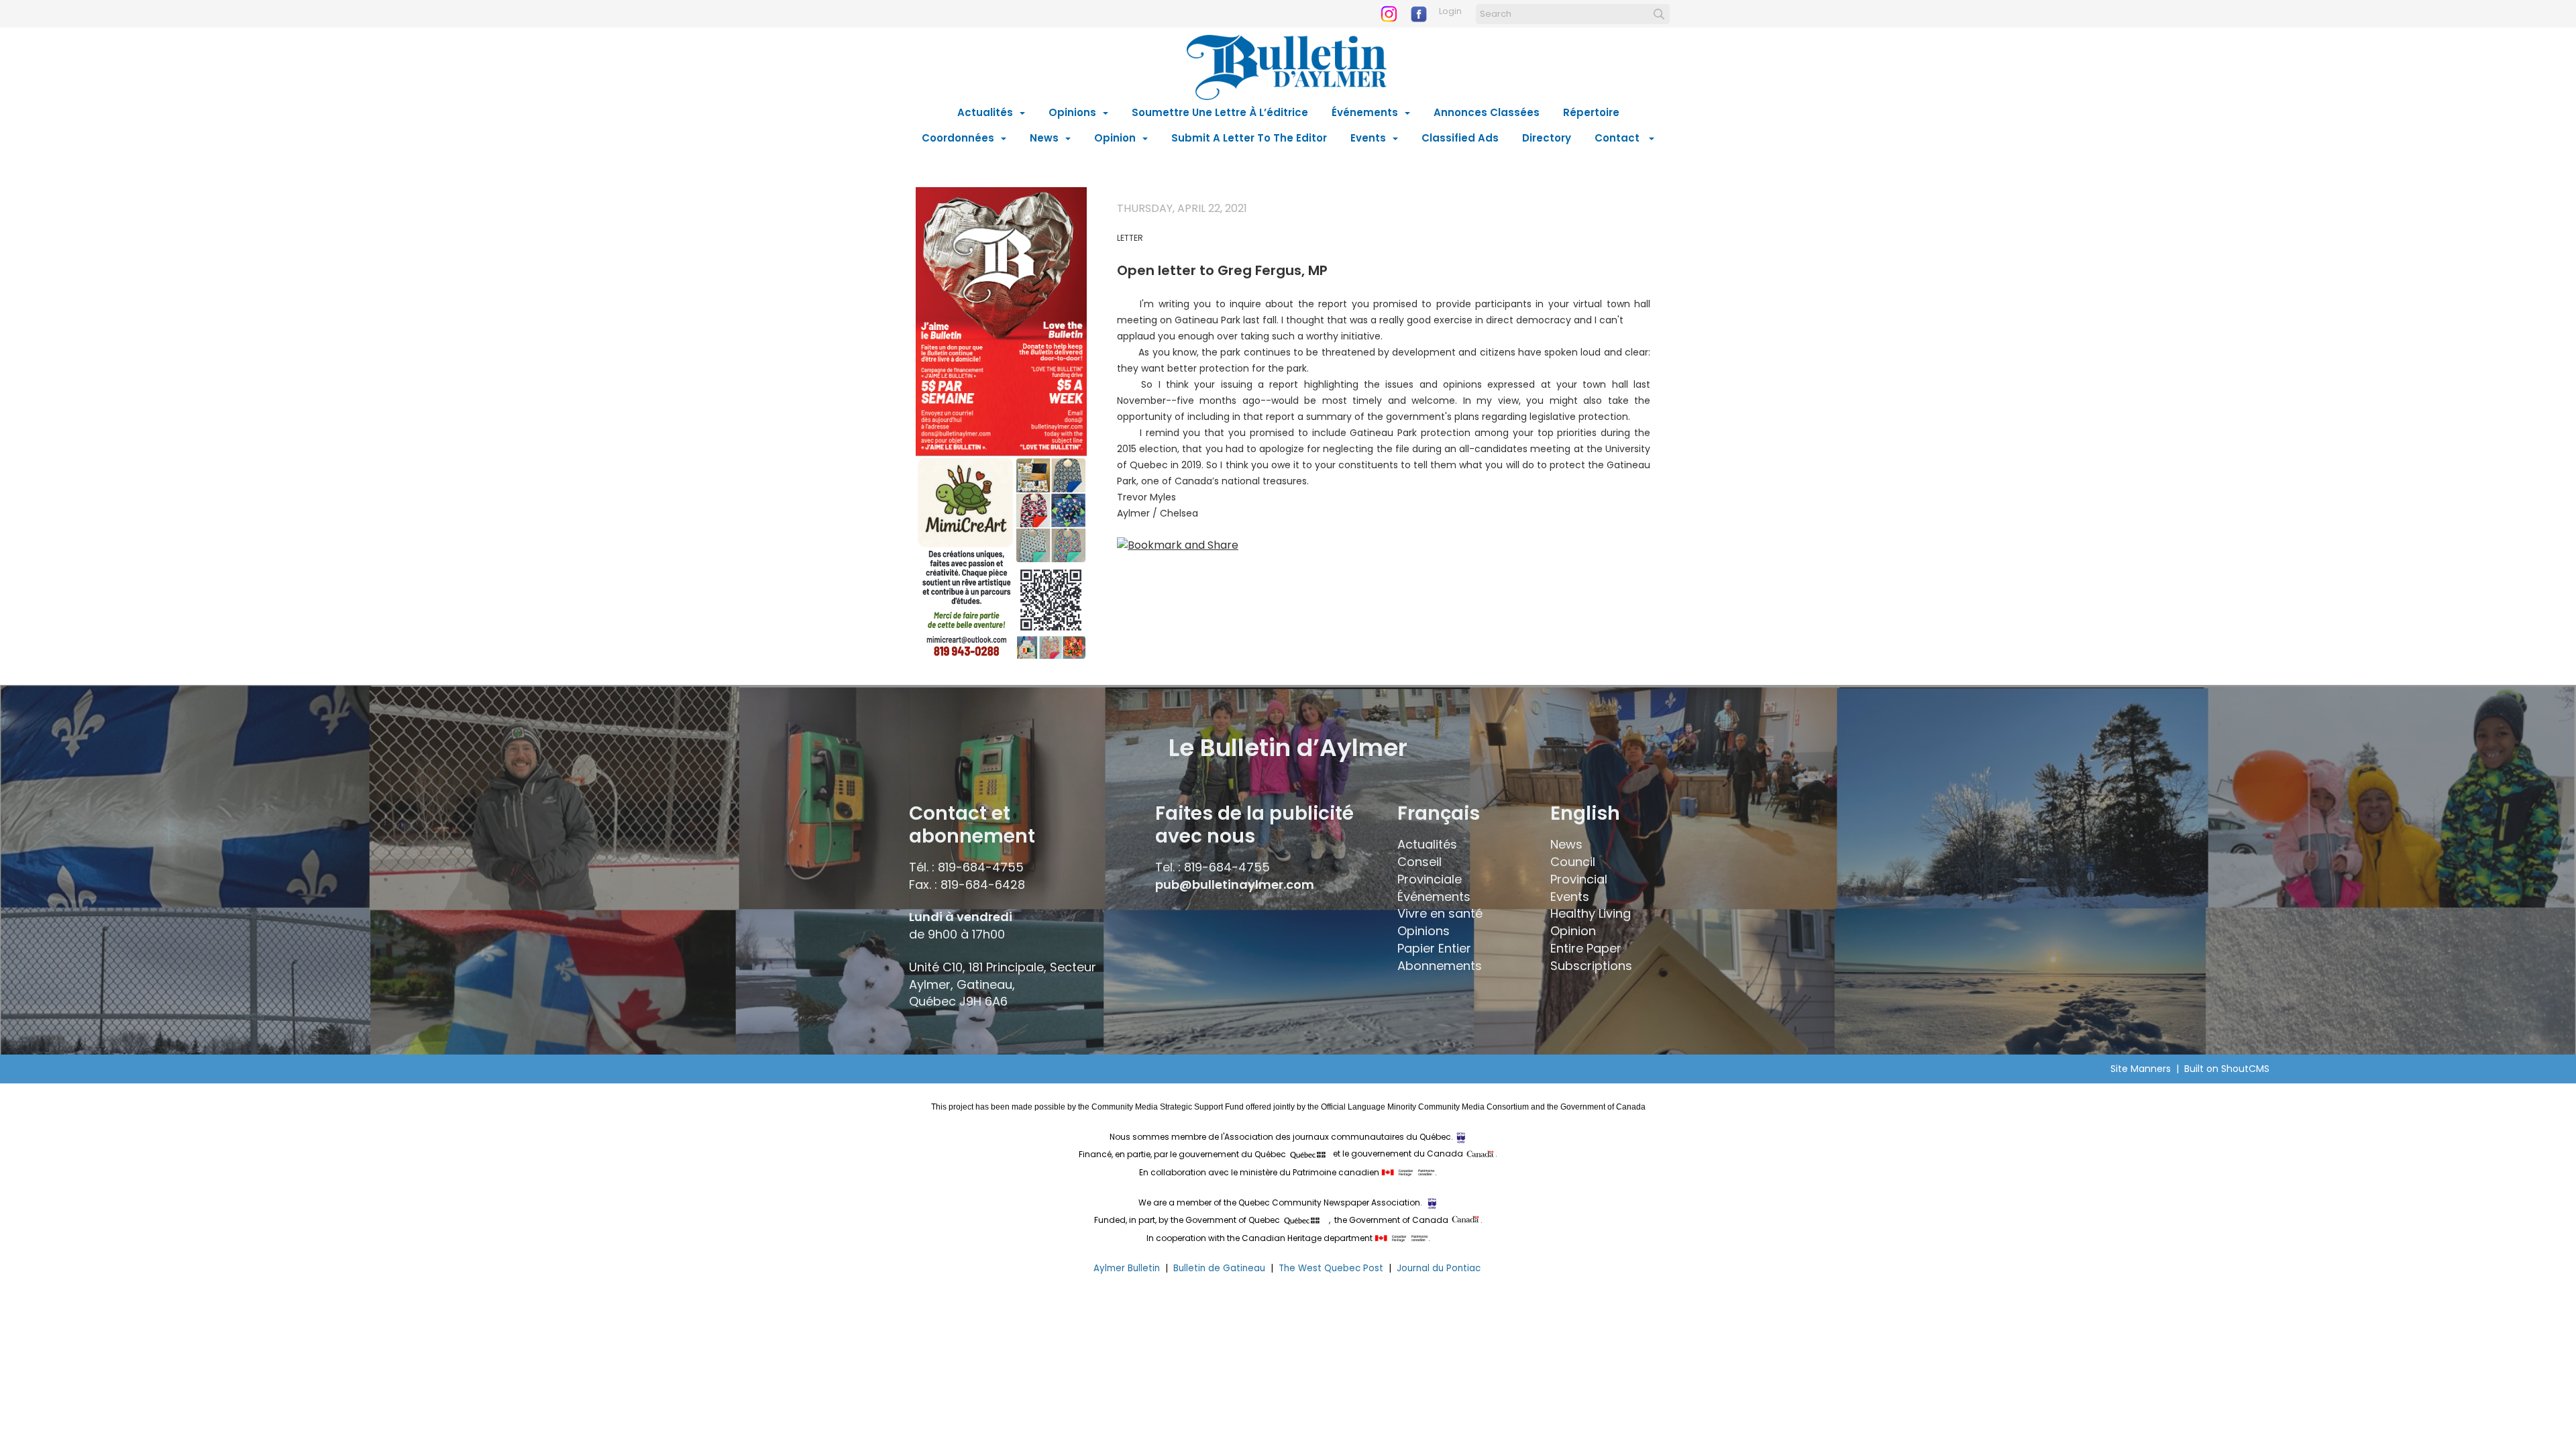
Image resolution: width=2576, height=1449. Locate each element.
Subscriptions (1591, 966)
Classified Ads (1460, 138)
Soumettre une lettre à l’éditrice (1220, 112)
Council (1573, 862)
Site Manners (2143, 1069)
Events (1368, 138)
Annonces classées (1487, 112)
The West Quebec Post (1331, 1268)
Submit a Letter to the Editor (1249, 138)
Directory (1547, 138)
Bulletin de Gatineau (1219, 1268)
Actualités (985, 112)
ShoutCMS (2245, 1069)
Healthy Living (1591, 913)
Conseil (1419, 862)
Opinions (1072, 112)
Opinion (1115, 138)
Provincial (1579, 879)
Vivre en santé (1440, 913)
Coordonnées (958, 138)
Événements (1365, 112)
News (1044, 138)
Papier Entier (1434, 948)
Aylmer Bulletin (1127, 1268)
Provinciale (1430, 879)
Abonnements (1440, 966)
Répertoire (1591, 112)
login (1450, 11)
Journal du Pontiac (1440, 1268)
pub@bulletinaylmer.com (1235, 884)
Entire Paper (1586, 948)
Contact (1618, 138)
